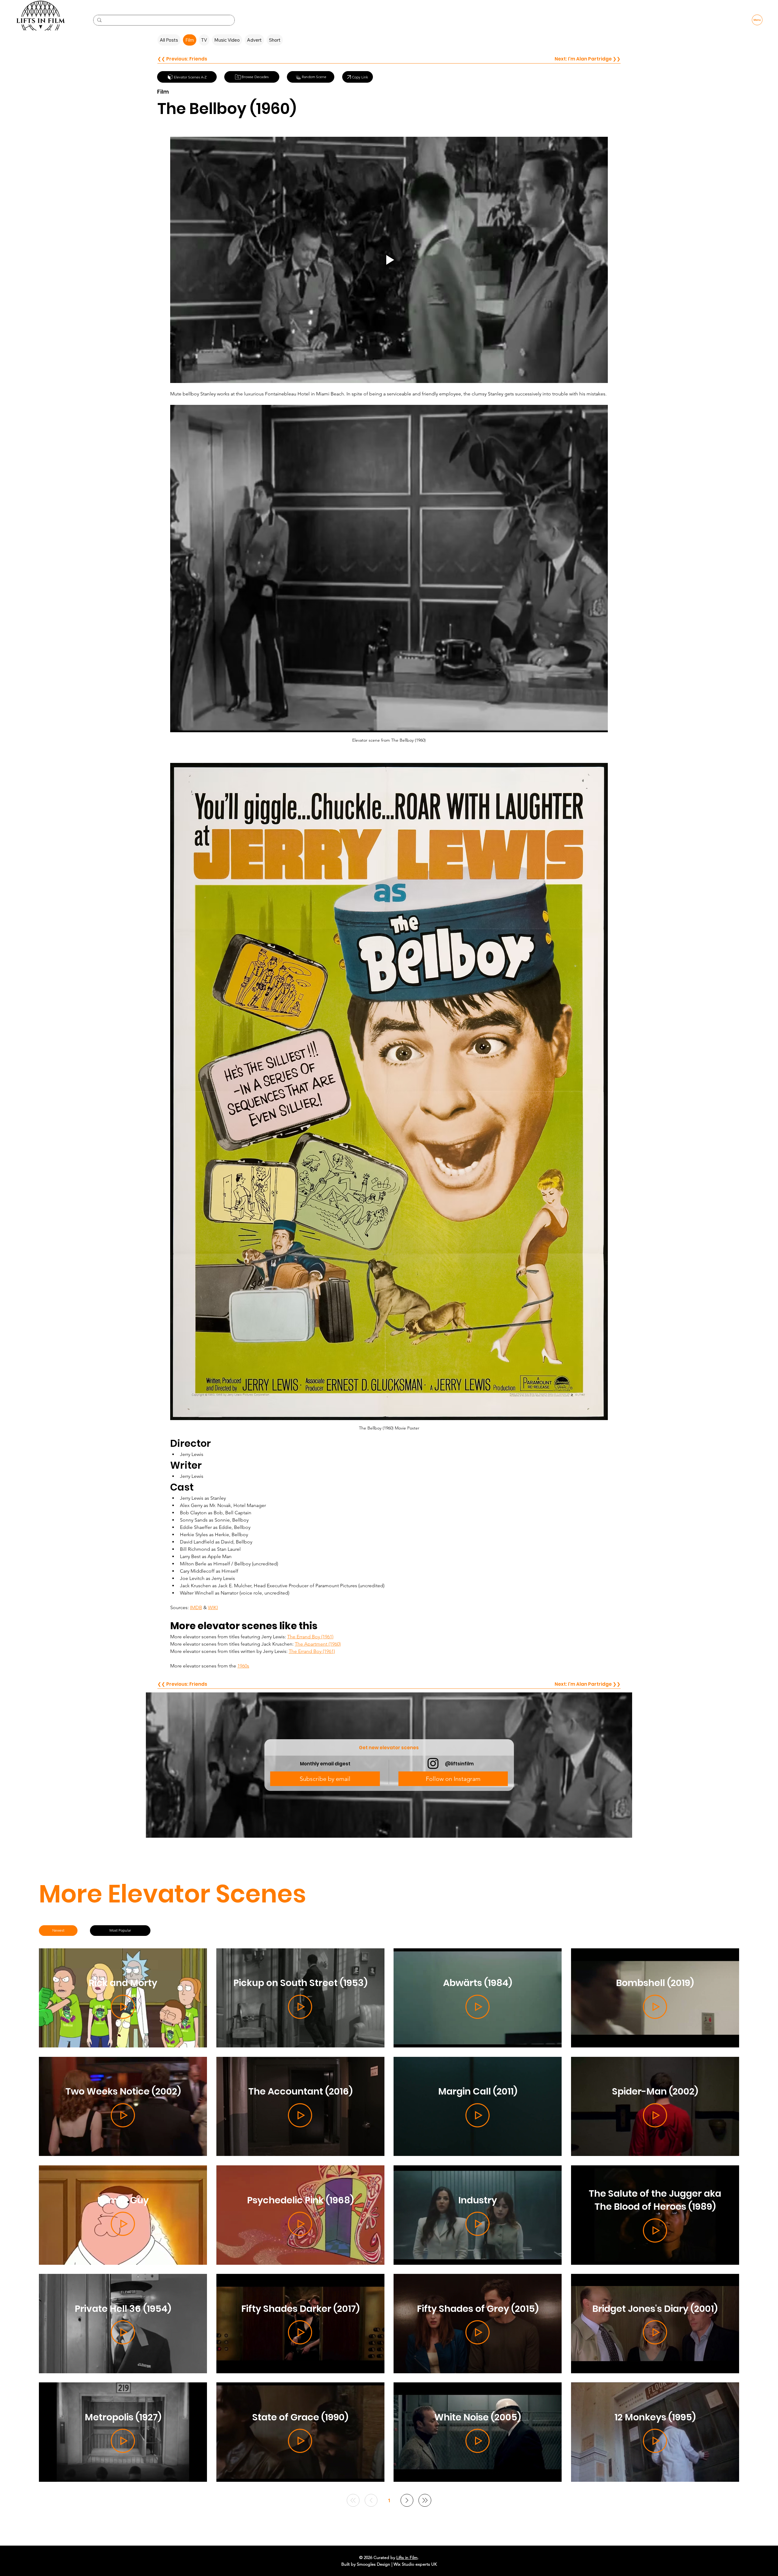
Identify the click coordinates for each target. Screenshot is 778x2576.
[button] (325, 1779)
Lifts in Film (407, 2557)
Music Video (227, 40)
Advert (254, 40)
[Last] (425, 2500)
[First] (353, 2500)
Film (190, 40)
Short (275, 40)
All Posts (169, 40)
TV (204, 40)
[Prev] (371, 2500)
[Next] (407, 2500)
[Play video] (389, 260)
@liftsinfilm (459, 1764)
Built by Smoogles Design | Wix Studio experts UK (389, 2564)
